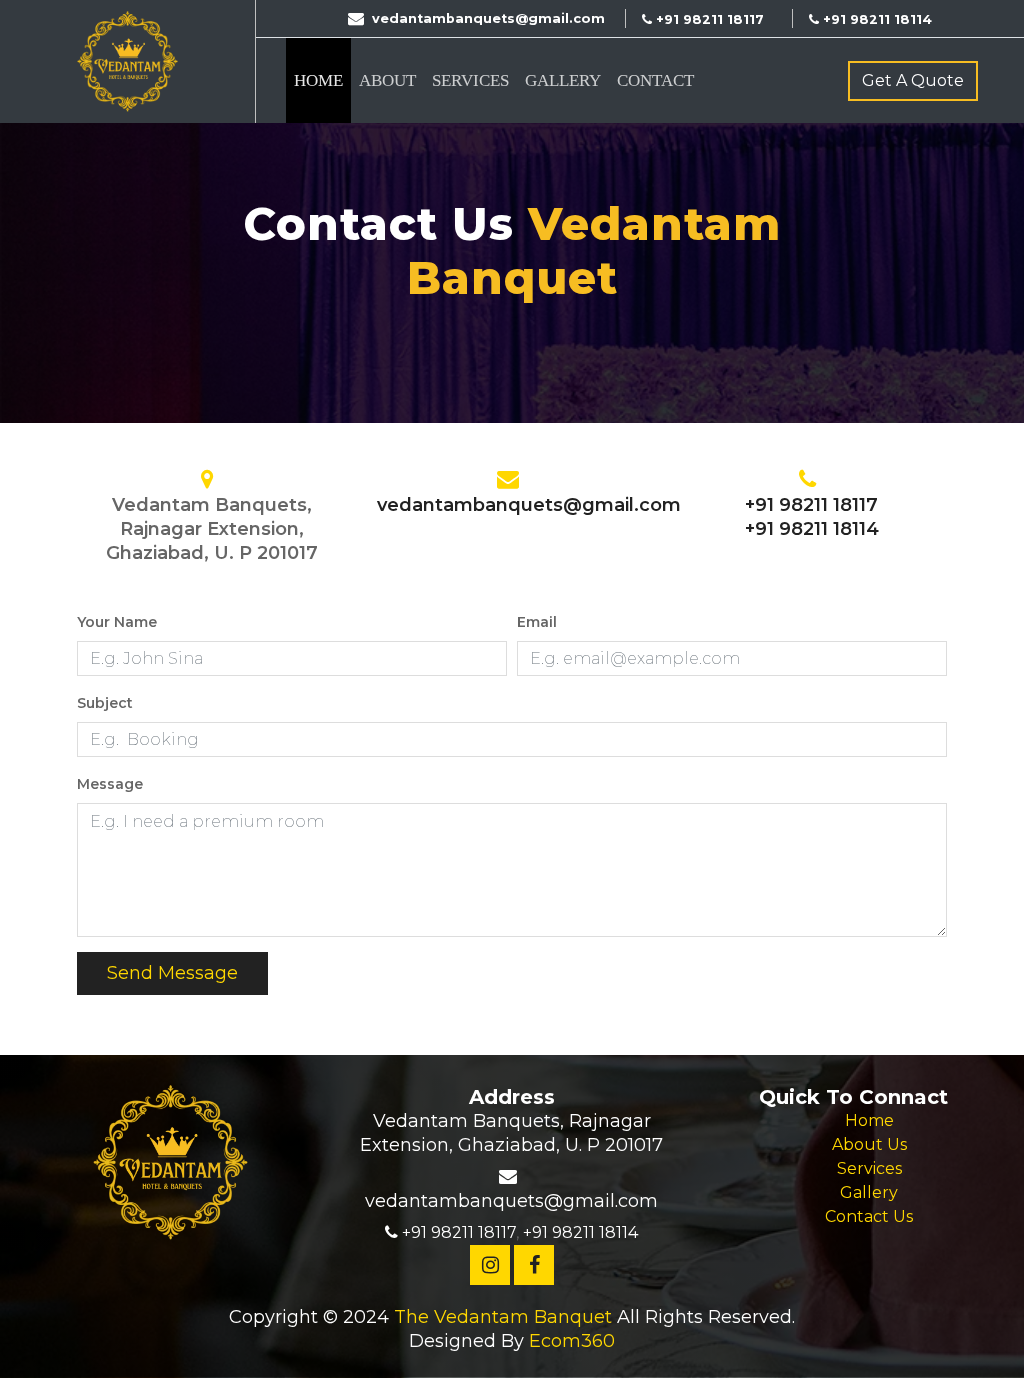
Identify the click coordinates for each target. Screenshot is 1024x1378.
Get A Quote (913, 80)
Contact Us (869, 1216)
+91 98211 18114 (812, 529)
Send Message (172, 973)
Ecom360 (572, 1341)
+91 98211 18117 (811, 505)
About (387, 80)
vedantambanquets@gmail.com (529, 505)
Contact (655, 80)
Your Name (117, 622)
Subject (105, 703)
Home (318, 80)
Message (110, 784)
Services (470, 80)
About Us (869, 1144)
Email (537, 622)
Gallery (563, 80)
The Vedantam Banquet (503, 1317)
